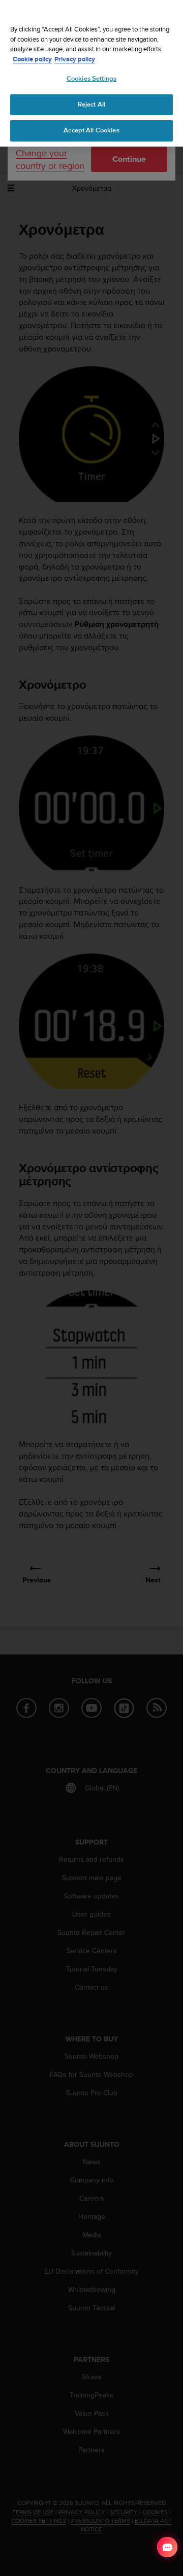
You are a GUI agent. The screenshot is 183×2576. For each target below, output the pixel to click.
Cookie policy (32, 59)
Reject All (91, 104)
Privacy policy (75, 59)
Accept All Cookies (91, 130)
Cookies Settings (91, 79)
